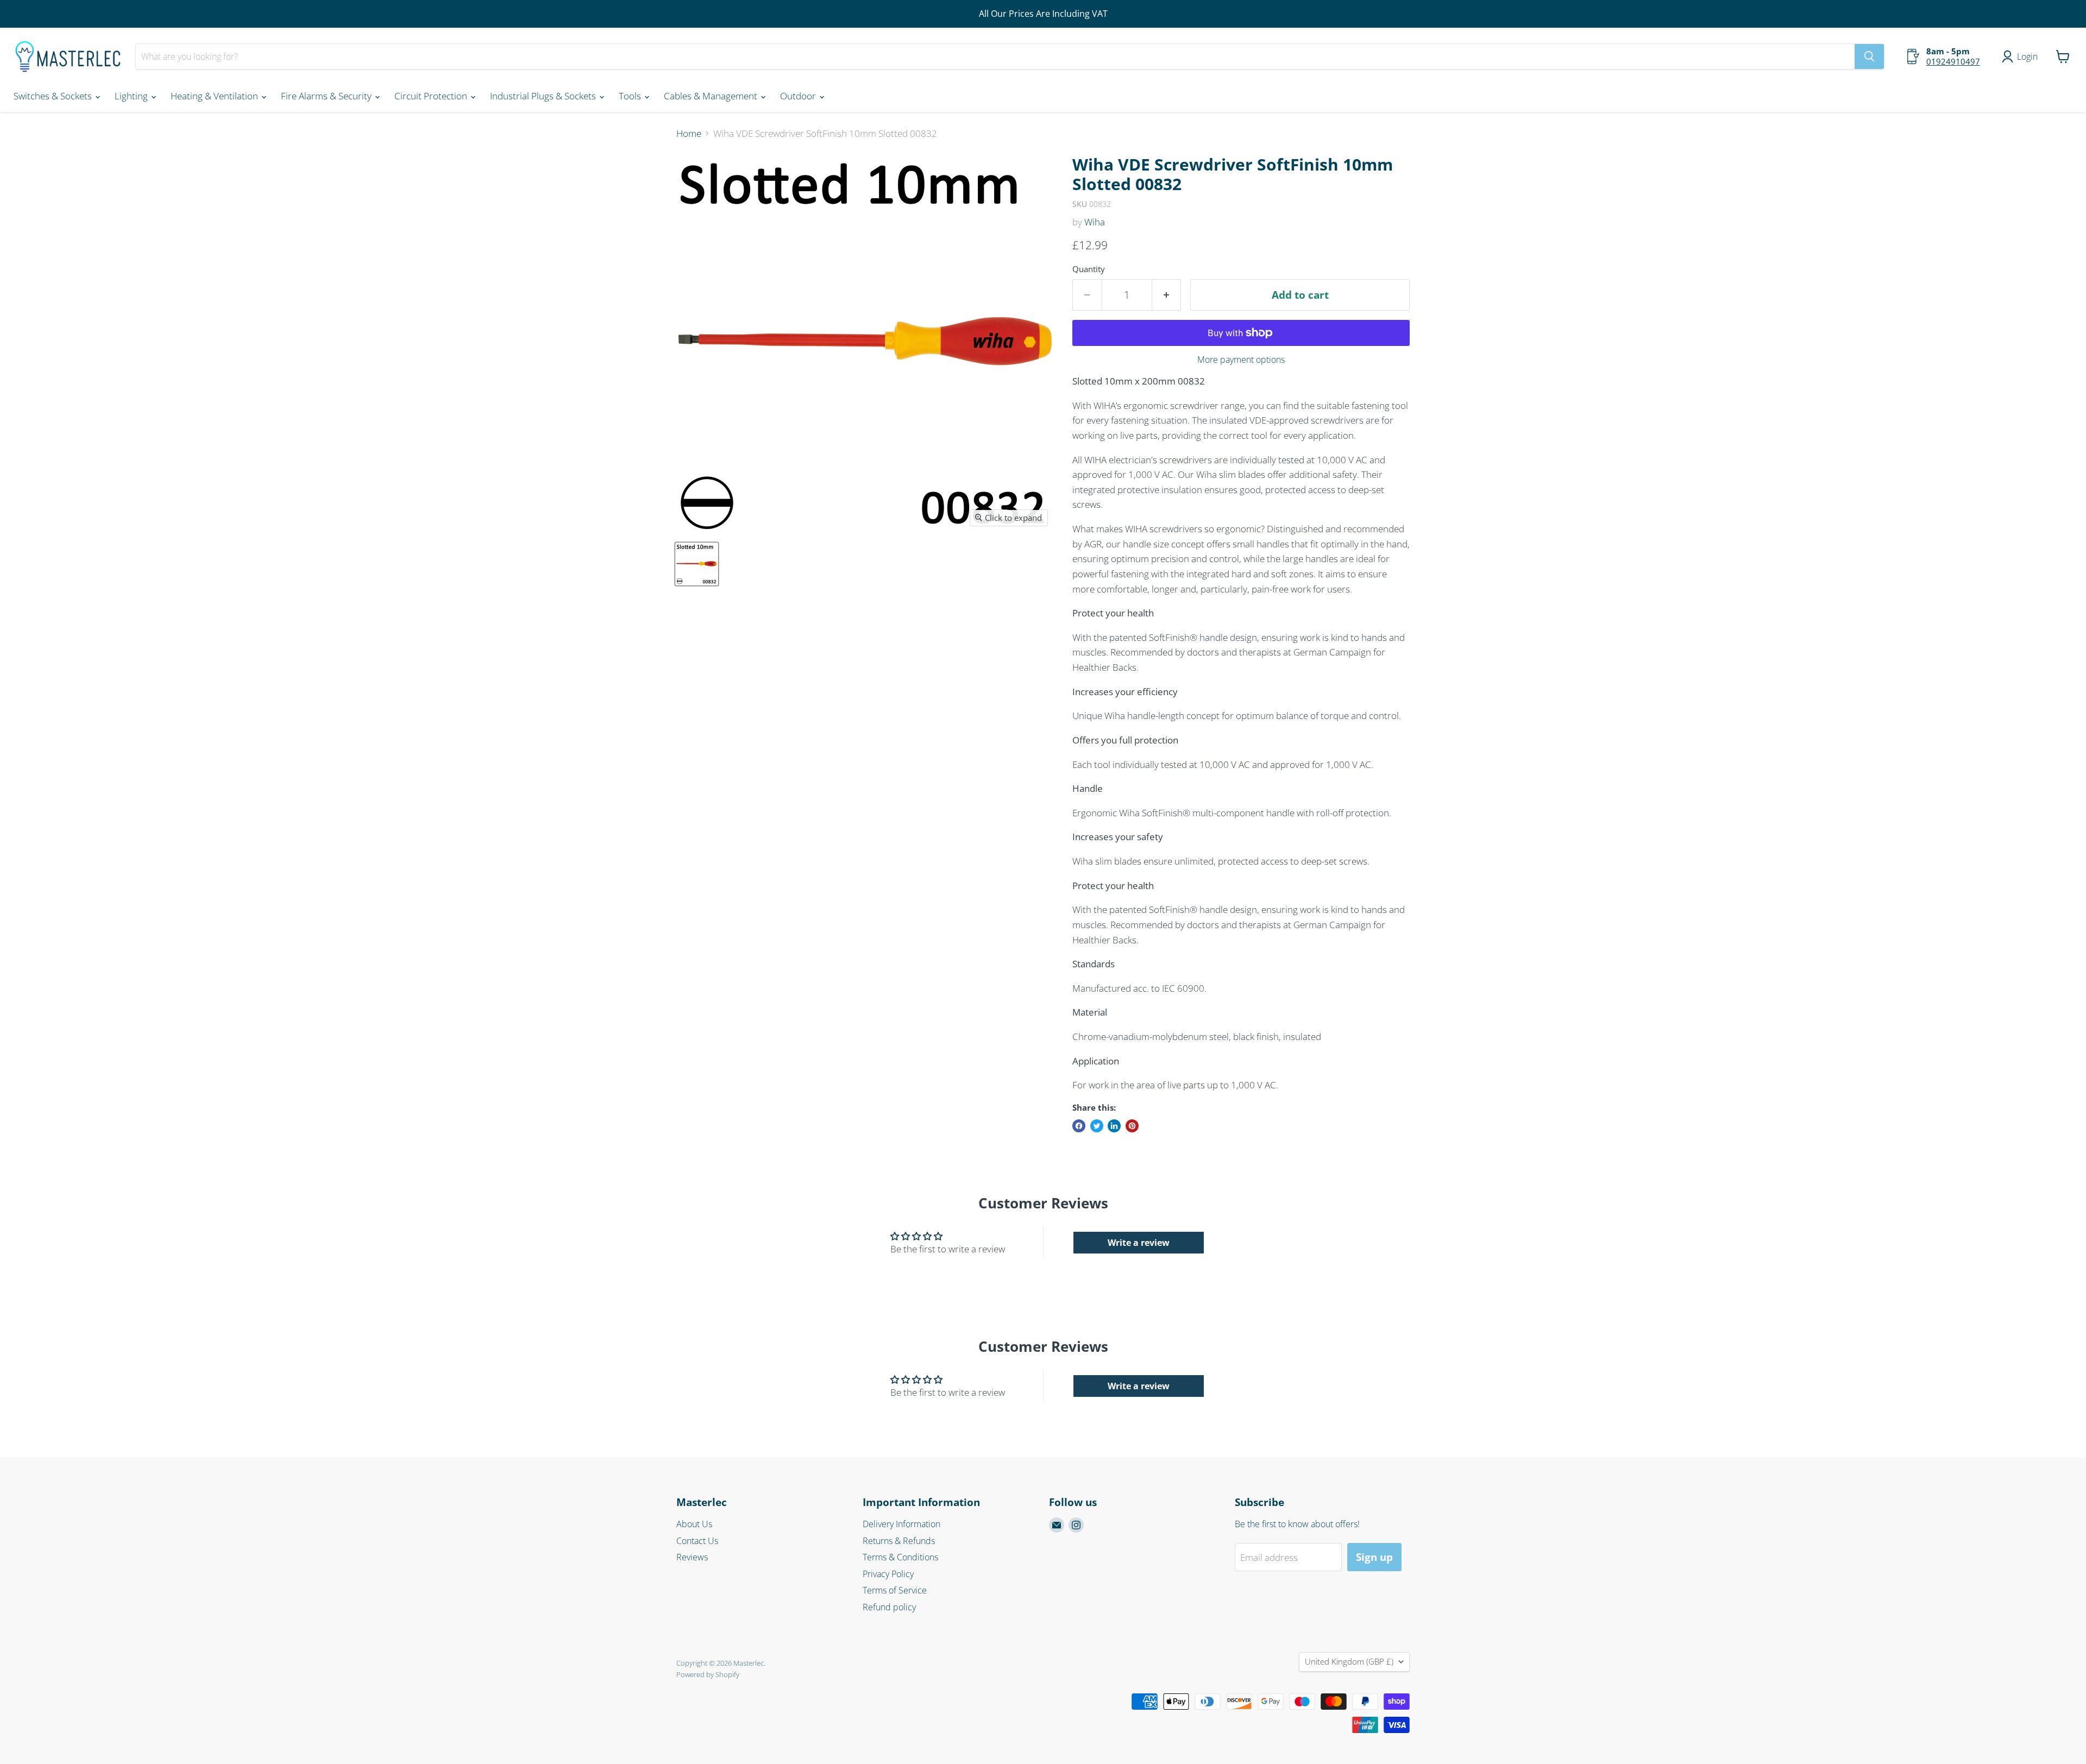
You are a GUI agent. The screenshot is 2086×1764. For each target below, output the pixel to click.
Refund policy (889, 1607)
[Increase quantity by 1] (1167, 295)
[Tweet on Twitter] (1097, 1126)
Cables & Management (712, 96)
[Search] (1869, 56)
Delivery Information (901, 1524)
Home (689, 134)
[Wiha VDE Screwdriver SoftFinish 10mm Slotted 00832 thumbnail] (697, 564)
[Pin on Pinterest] (1132, 1126)
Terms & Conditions (900, 1557)
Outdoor (799, 96)
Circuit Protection (432, 96)
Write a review (1139, 1243)
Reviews (692, 1557)
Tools (631, 96)
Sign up (1374, 1557)
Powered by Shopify (708, 1674)
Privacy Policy (888, 1574)
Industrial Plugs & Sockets (544, 96)
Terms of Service (895, 1590)
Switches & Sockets (54, 96)
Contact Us (697, 1541)
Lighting (132, 96)
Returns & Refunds (899, 1541)
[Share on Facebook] (1079, 1126)
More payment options (1241, 360)
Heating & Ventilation (215, 96)
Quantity (1089, 269)
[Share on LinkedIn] (1114, 1126)
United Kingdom (1349, 1661)
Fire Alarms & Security (327, 96)
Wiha (1095, 222)
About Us (694, 1524)
